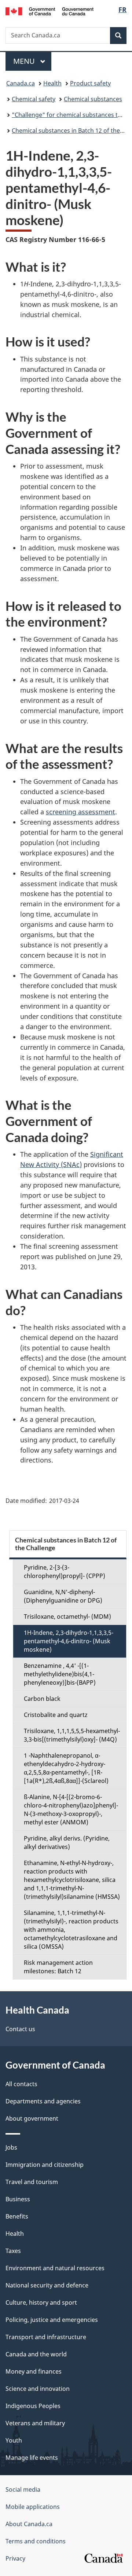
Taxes (13, 2251)
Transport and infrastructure (46, 2337)
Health (52, 83)
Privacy (15, 2558)
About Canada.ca (29, 2524)
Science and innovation (38, 2389)
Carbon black (42, 1699)
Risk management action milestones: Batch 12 (58, 1967)
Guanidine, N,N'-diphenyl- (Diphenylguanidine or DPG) (63, 1596)
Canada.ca (21, 83)
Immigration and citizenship (45, 2165)
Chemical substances (93, 99)
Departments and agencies (43, 2101)
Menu (25, 61)
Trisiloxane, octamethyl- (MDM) (67, 1617)
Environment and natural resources (55, 2268)
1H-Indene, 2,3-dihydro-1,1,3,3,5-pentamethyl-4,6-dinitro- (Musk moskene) (69, 1641)
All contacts (21, 2084)
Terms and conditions (36, 2541)
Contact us (20, 2029)
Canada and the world (36, 2354)
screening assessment (80, 812)
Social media (23, 2489)
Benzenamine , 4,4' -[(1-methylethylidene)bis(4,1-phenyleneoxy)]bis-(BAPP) (60, 1674)
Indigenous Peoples (33, 2406)
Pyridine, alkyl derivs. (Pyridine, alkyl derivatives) (67, 1843)
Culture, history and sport (41, 2302)
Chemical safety (34, 99)
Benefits (17, 2216)
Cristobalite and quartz (56, 1715)
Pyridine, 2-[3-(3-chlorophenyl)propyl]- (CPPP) (65, 1572)
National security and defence (47, 2285)
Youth (14, 2440)
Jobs (11, 2147)
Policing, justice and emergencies (52, 2320)
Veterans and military (35, 2423)
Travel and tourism (32, 2182)
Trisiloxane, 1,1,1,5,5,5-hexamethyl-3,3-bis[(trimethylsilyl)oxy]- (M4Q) (72, 1735)
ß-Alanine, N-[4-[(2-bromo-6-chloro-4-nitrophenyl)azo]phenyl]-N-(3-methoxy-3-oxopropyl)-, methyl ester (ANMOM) (71, 1810)
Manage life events (32, 2458)
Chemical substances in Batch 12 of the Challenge (66, 1544)
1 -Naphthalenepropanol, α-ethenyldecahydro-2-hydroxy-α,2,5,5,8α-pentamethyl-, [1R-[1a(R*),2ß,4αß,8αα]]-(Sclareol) (66, 1768)
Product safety (90, 83)
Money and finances (34, 2371)
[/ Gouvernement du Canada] (49, 11)
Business (18, 2199)
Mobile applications (33, 2507)
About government (32, 2118)
